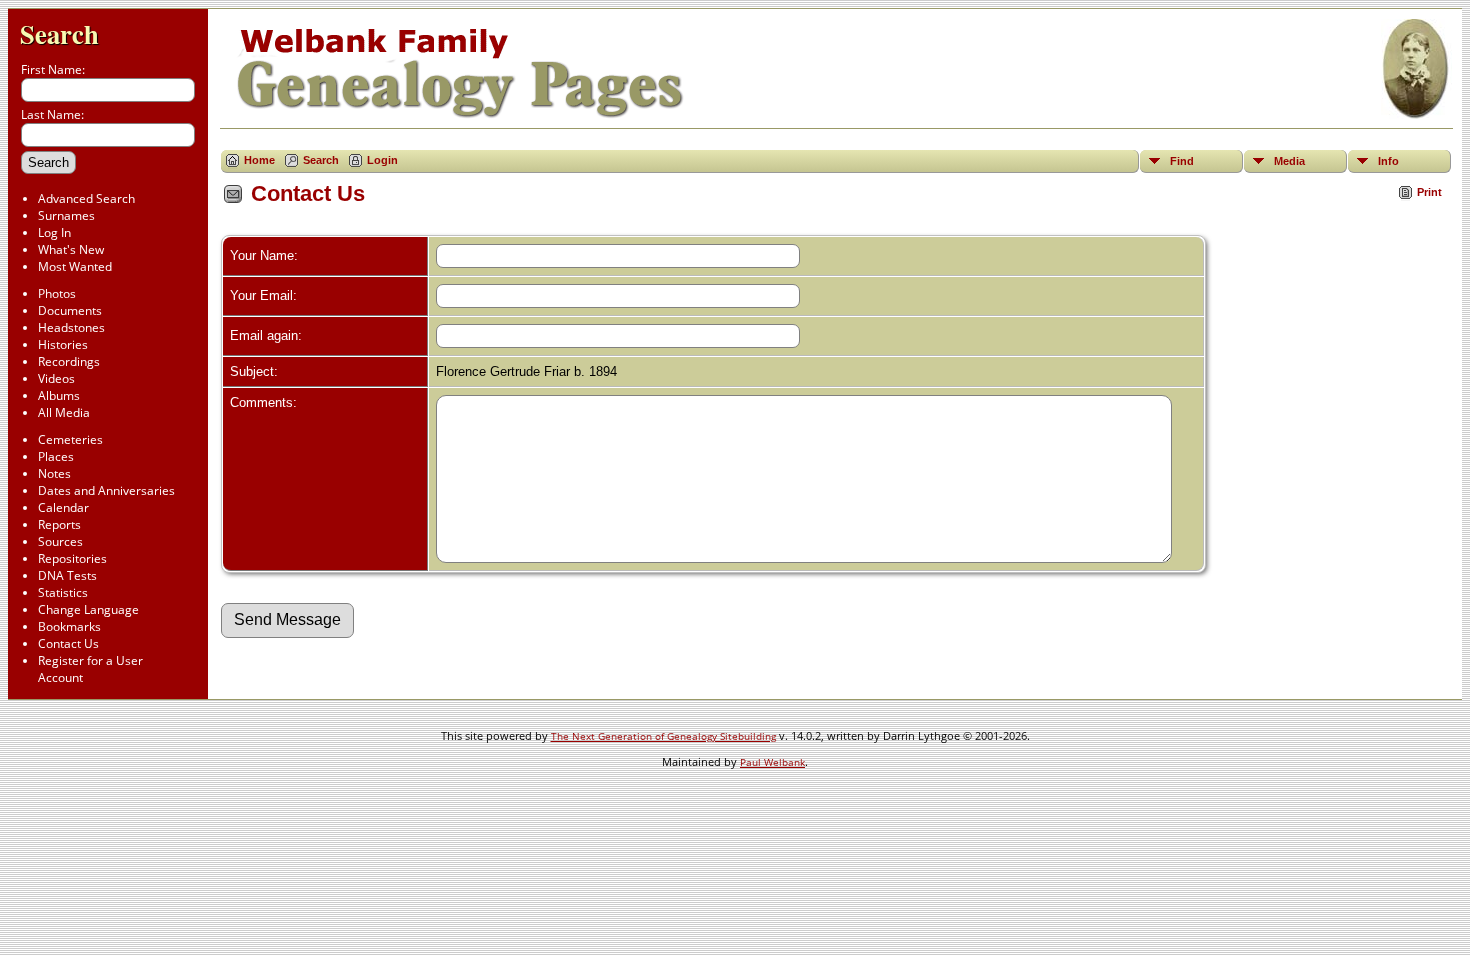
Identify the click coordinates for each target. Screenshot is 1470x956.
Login (382, 160)
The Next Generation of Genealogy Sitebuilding (663, 736)
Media (1289, 161)
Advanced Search (86, 198)
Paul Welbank (772, 762)
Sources (60, 541)
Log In (54, 232)
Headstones (71, 327)
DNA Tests (67, 575)
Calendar (63, 507)
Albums (59, 395)
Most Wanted (75, 266)
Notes (54, 473)
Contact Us (68, 643)
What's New (71, 249)
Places (56, 456)
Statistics (63, 592)
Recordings (69, 361)
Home (259, 160)
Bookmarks (69, 626)
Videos (56, 378)
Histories (63, 344)
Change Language (88, 609)
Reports (59, 524)
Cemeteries (70, 439)
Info (1388, 161)
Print (1429, 192)
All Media (64, 412)
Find (1182, 161)
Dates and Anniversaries (106, 490)
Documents (70, 310)
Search (59, 33)
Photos (57, 293)
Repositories (72, 558)
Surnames (66, 215)
